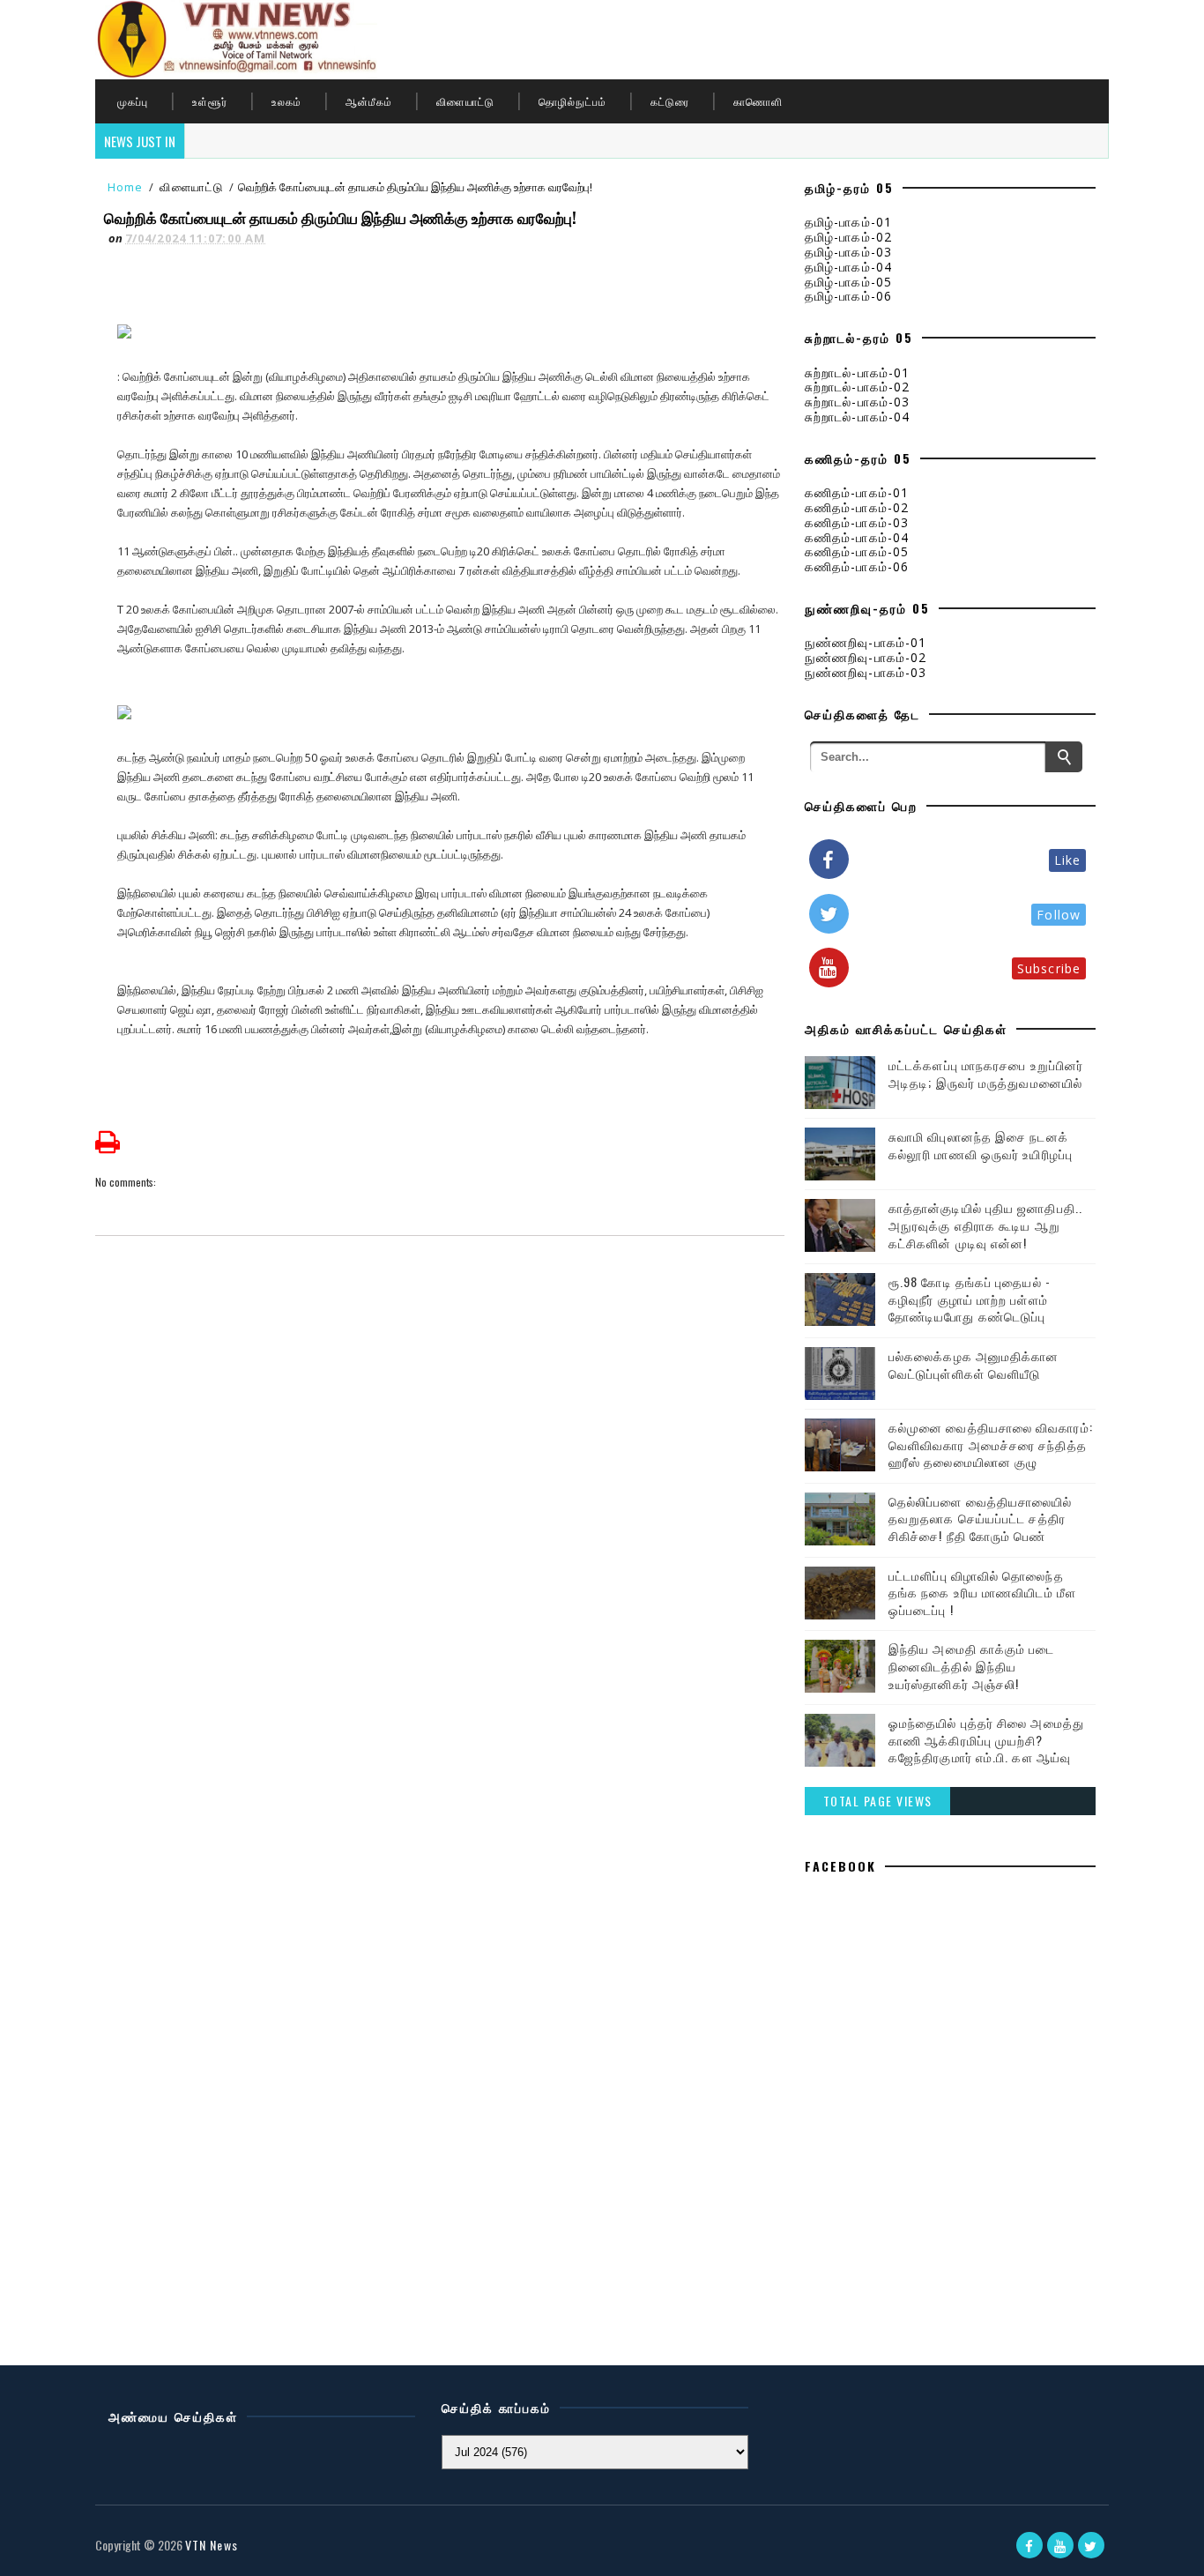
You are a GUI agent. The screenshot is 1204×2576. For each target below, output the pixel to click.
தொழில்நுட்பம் (572, 101)
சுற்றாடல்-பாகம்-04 (857, 417)
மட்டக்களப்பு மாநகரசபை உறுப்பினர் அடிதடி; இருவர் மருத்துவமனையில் (986, 1073)
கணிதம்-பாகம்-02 (857, 507)
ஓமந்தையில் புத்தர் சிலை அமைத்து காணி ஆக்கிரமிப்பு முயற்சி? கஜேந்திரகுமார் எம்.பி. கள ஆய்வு (986, 1739)
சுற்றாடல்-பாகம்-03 (857, 402)
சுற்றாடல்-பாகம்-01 (857, 372)
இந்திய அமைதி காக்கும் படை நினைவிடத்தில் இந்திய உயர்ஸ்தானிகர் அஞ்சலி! (972, 1665)
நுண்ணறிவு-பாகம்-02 (866, 657)
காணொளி (758, 101)
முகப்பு (133, 101)
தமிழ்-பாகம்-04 (848, 267)
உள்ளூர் (210, 101)
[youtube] (1060, 2545)
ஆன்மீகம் (369, 101)
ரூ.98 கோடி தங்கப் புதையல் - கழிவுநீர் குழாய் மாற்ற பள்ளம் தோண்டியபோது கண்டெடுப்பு (970, 1299)
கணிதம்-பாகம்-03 (857, 522)
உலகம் (286, 101)
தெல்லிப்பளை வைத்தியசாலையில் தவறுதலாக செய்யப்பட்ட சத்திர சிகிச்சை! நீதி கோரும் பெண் (981, 1518)
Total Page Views (878, 1801)
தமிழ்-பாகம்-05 (848, 282)
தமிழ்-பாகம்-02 (848, 237)
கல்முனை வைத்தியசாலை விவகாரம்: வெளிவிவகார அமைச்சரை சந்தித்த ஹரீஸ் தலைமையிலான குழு (991, 1444)
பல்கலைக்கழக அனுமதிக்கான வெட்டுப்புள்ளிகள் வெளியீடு (974, 1364)
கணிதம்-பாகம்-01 (857, 492)
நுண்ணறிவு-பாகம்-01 (866, 642)
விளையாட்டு (465, 101)
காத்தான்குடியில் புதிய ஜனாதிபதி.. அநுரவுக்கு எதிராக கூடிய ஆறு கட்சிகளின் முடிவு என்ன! (985, 1225)
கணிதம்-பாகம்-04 (857, 537)
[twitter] (1091, 2545)
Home (125, 187)
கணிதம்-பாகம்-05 (857, 551)
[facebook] (1029, 2545)
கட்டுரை (670, 101)
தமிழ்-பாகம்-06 (848, 296)
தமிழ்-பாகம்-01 (848, 222)
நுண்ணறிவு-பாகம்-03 (866, 672)
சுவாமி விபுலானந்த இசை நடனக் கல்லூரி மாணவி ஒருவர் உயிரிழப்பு (981, 1145)
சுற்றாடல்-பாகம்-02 (857, 387)
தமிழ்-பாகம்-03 (848, 252)
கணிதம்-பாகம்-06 (857, 566)
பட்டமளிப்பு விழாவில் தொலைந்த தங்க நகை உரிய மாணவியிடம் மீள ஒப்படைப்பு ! (982, 1592)
